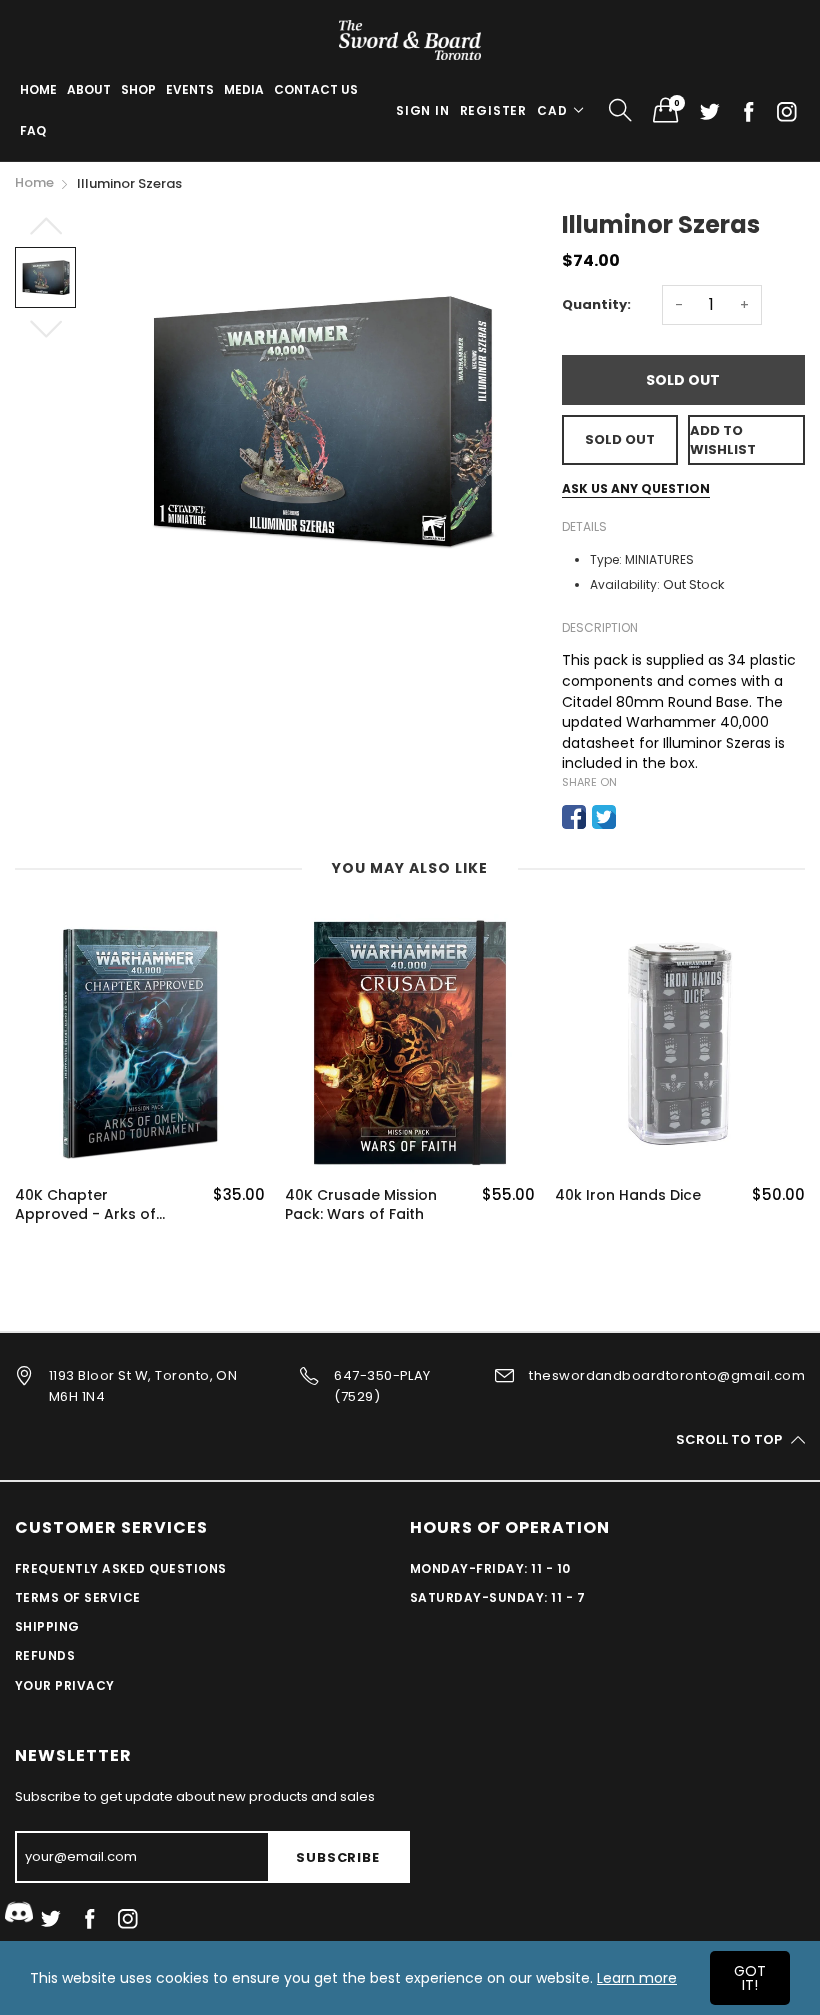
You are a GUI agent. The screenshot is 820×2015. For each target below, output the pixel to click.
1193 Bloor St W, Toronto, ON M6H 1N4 (143, 1386)
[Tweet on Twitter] (604, 817)
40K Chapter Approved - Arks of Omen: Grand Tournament (85, 1205)
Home (38, 89)
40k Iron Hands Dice (628, 1195)
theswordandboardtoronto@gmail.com (667, 1375)
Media (244, 89)
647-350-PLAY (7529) (382, 1386)
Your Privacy (65, 1685)
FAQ (33, 130)
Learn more (637, 1978)
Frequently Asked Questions (120, 1568)
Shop (138, 89)
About (89, 89)
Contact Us (316, 89)
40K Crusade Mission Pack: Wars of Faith (361, 1205)
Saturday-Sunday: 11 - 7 (497, 1597)
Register (493, 110)
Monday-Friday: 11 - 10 (490, 1568)
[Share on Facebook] (574, 817)
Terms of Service (78, 1597)
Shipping (47, 1626)
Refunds (45, 1655)
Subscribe (337, 1857)
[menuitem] (38, 90)
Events (190, 89)
